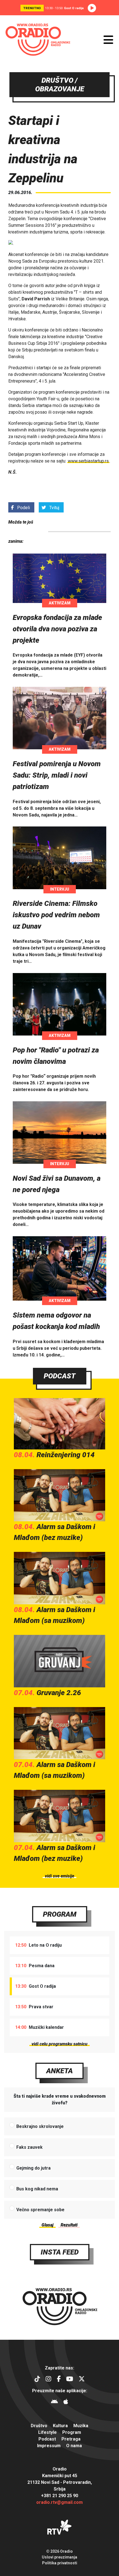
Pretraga (71, 2439)
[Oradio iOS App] (66, 2402)
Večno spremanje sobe (40, 2210)
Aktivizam (60, 603)
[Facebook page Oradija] (59, 2380)
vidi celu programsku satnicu (59, 2044)
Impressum (49, 2446)
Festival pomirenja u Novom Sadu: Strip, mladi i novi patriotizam (57, 775)
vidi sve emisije (59, 1876)
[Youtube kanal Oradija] (70, 2380)
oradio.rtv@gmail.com (59, 2502)
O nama (74, 2446)
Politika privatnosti (60, 2563)
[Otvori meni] (108, 40)
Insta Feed (60, 2252)
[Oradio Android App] (54, 2402)
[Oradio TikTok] (37, 2380)
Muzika (81, 2426)
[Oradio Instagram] (48, 2380)
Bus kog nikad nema (37, 2189)
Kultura (60, 2426)
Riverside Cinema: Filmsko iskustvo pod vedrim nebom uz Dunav (56, 915)
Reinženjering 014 (66, 1455)
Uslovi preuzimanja (59, 2557)
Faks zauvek (29, 2147)
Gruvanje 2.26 (59, 1693)
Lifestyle (47, 2432)
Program (60, 1914)
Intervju (60, 889)
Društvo (39, 2426)
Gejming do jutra (33, 2168)
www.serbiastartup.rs (88, 461)
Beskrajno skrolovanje (40, 2126)
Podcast (60, 1376)
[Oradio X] (82, 2380)
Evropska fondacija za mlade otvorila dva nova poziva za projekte (57, 629)
